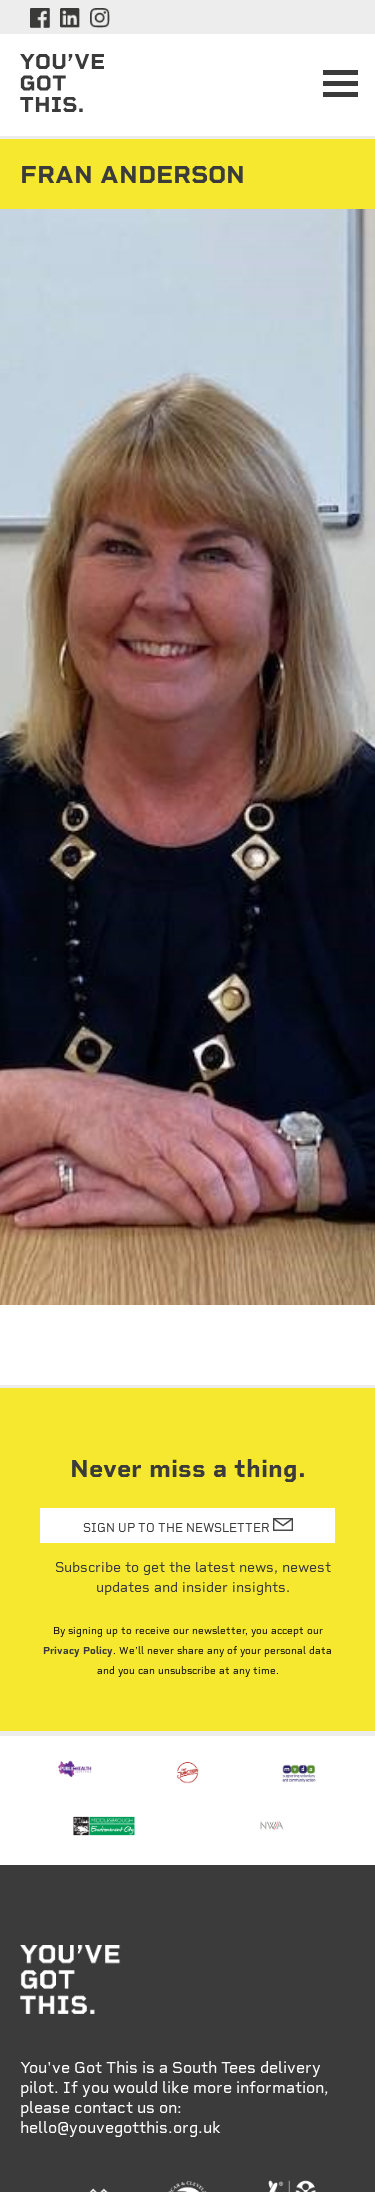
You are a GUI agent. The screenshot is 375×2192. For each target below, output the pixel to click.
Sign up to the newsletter (178, 1527)
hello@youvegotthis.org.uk (120, 2127)
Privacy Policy (78, 1651)
